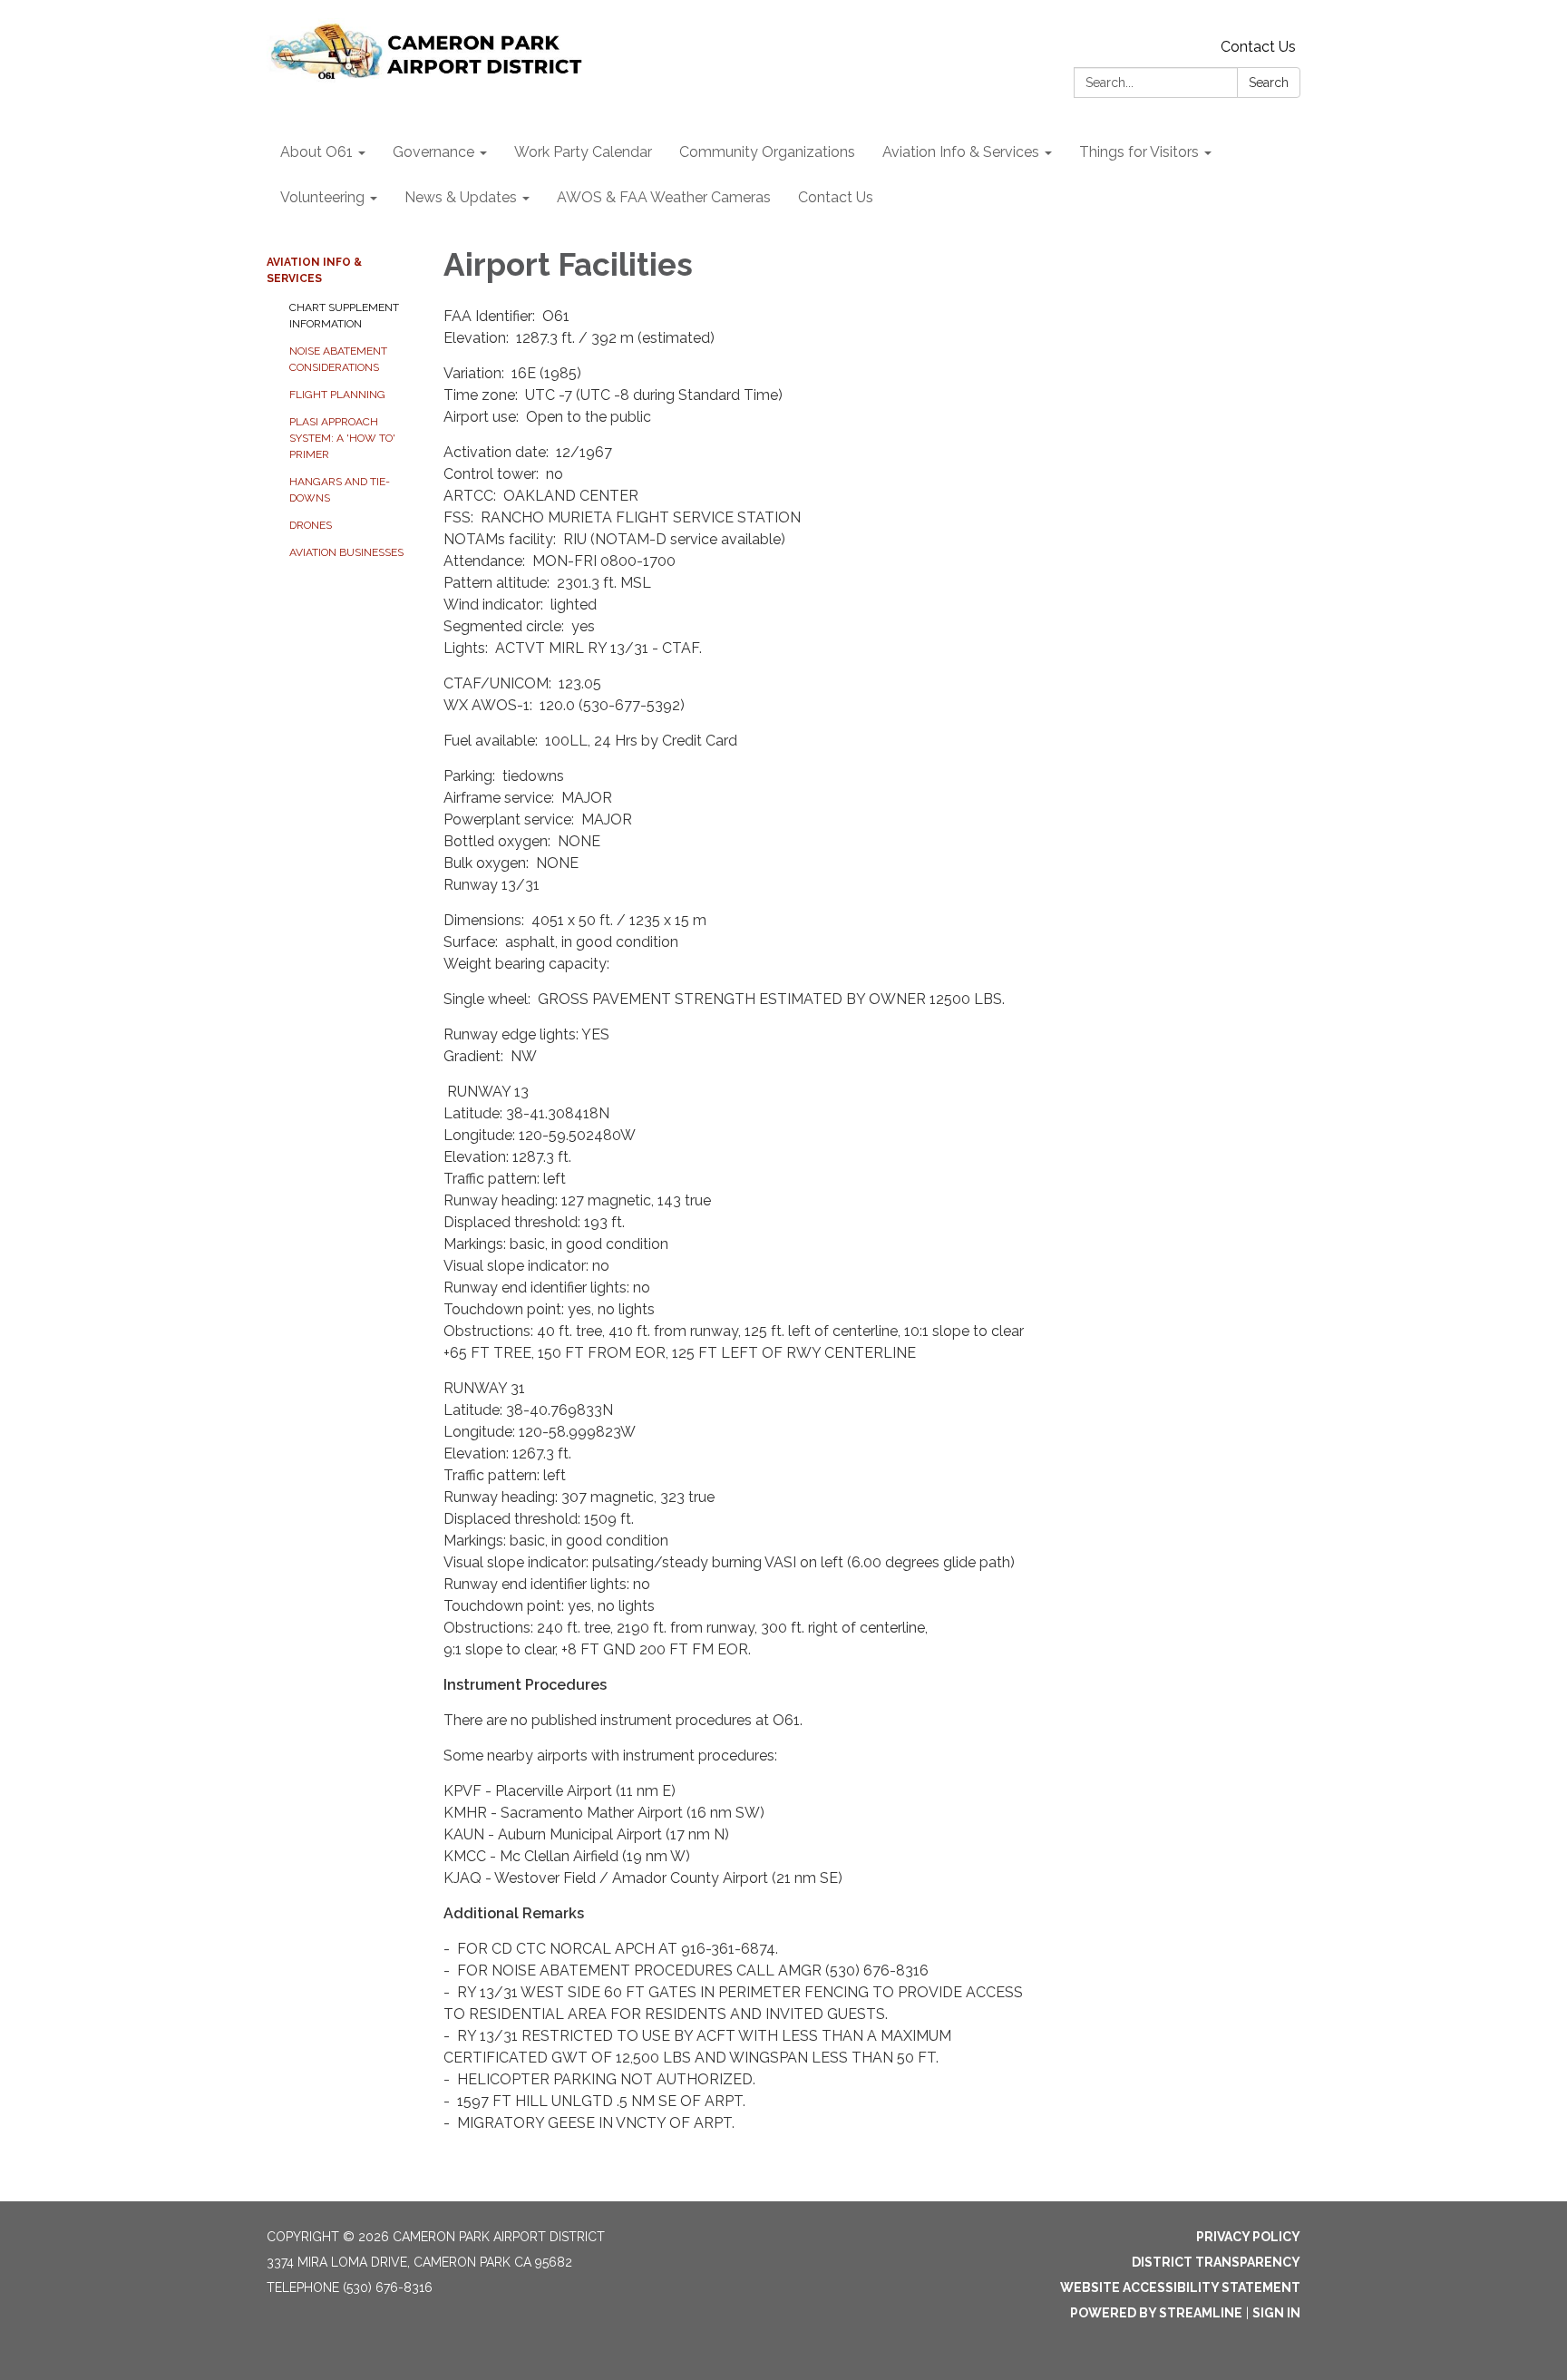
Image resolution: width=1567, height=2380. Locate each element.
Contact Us (1258, 47)
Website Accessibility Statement (1180, 2287)
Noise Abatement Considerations (338, 359)
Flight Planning (337, 395)
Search (1269, 83)
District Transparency (1216, 2262)
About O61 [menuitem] (316, 152)
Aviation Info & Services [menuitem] (961, 152)
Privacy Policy (1248, 2237)
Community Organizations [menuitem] (767, 152)
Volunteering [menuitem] (322, 197)
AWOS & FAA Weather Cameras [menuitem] (664, 197)
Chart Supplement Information (344, 316)
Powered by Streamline (1156, 2313)
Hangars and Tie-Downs (340, 490)
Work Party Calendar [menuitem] (583, 152)
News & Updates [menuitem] (461, 197)
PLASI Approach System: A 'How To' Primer (342, 438)
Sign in (1276, 2313)
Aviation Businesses (346, 552)
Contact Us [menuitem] (836, 197)
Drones (311, 525)
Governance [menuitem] (433, 152)
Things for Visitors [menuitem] (1139, 152)
